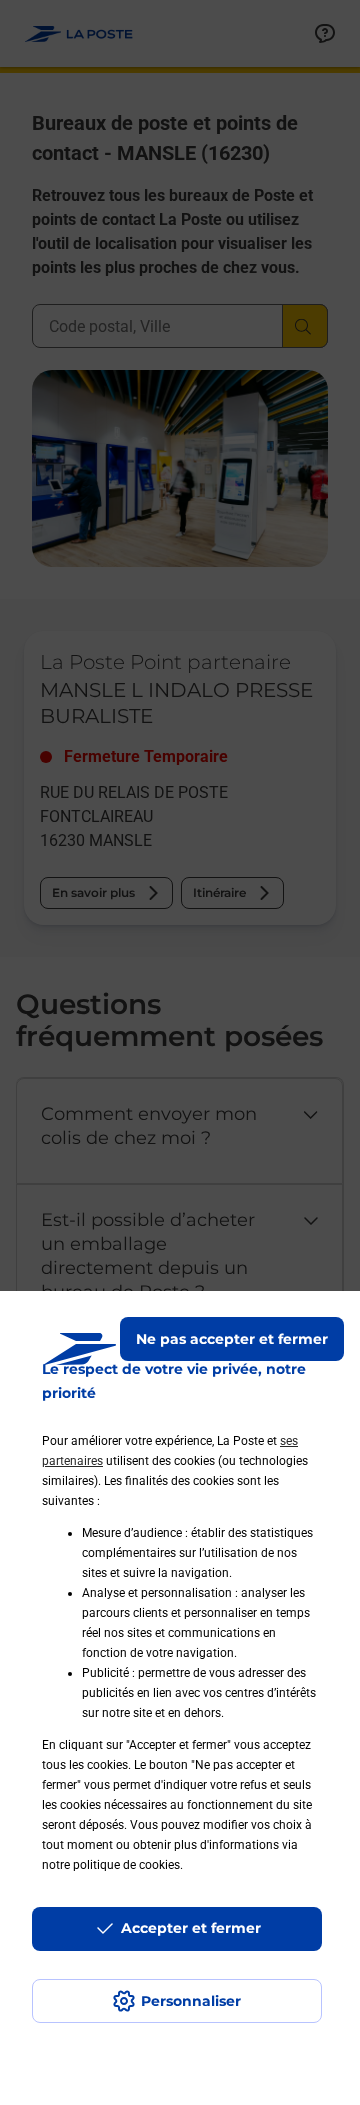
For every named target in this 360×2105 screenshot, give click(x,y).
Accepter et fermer (191, 1928)
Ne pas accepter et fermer (232, 1339)
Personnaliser (191, 2001)
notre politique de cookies (111, 1865)
